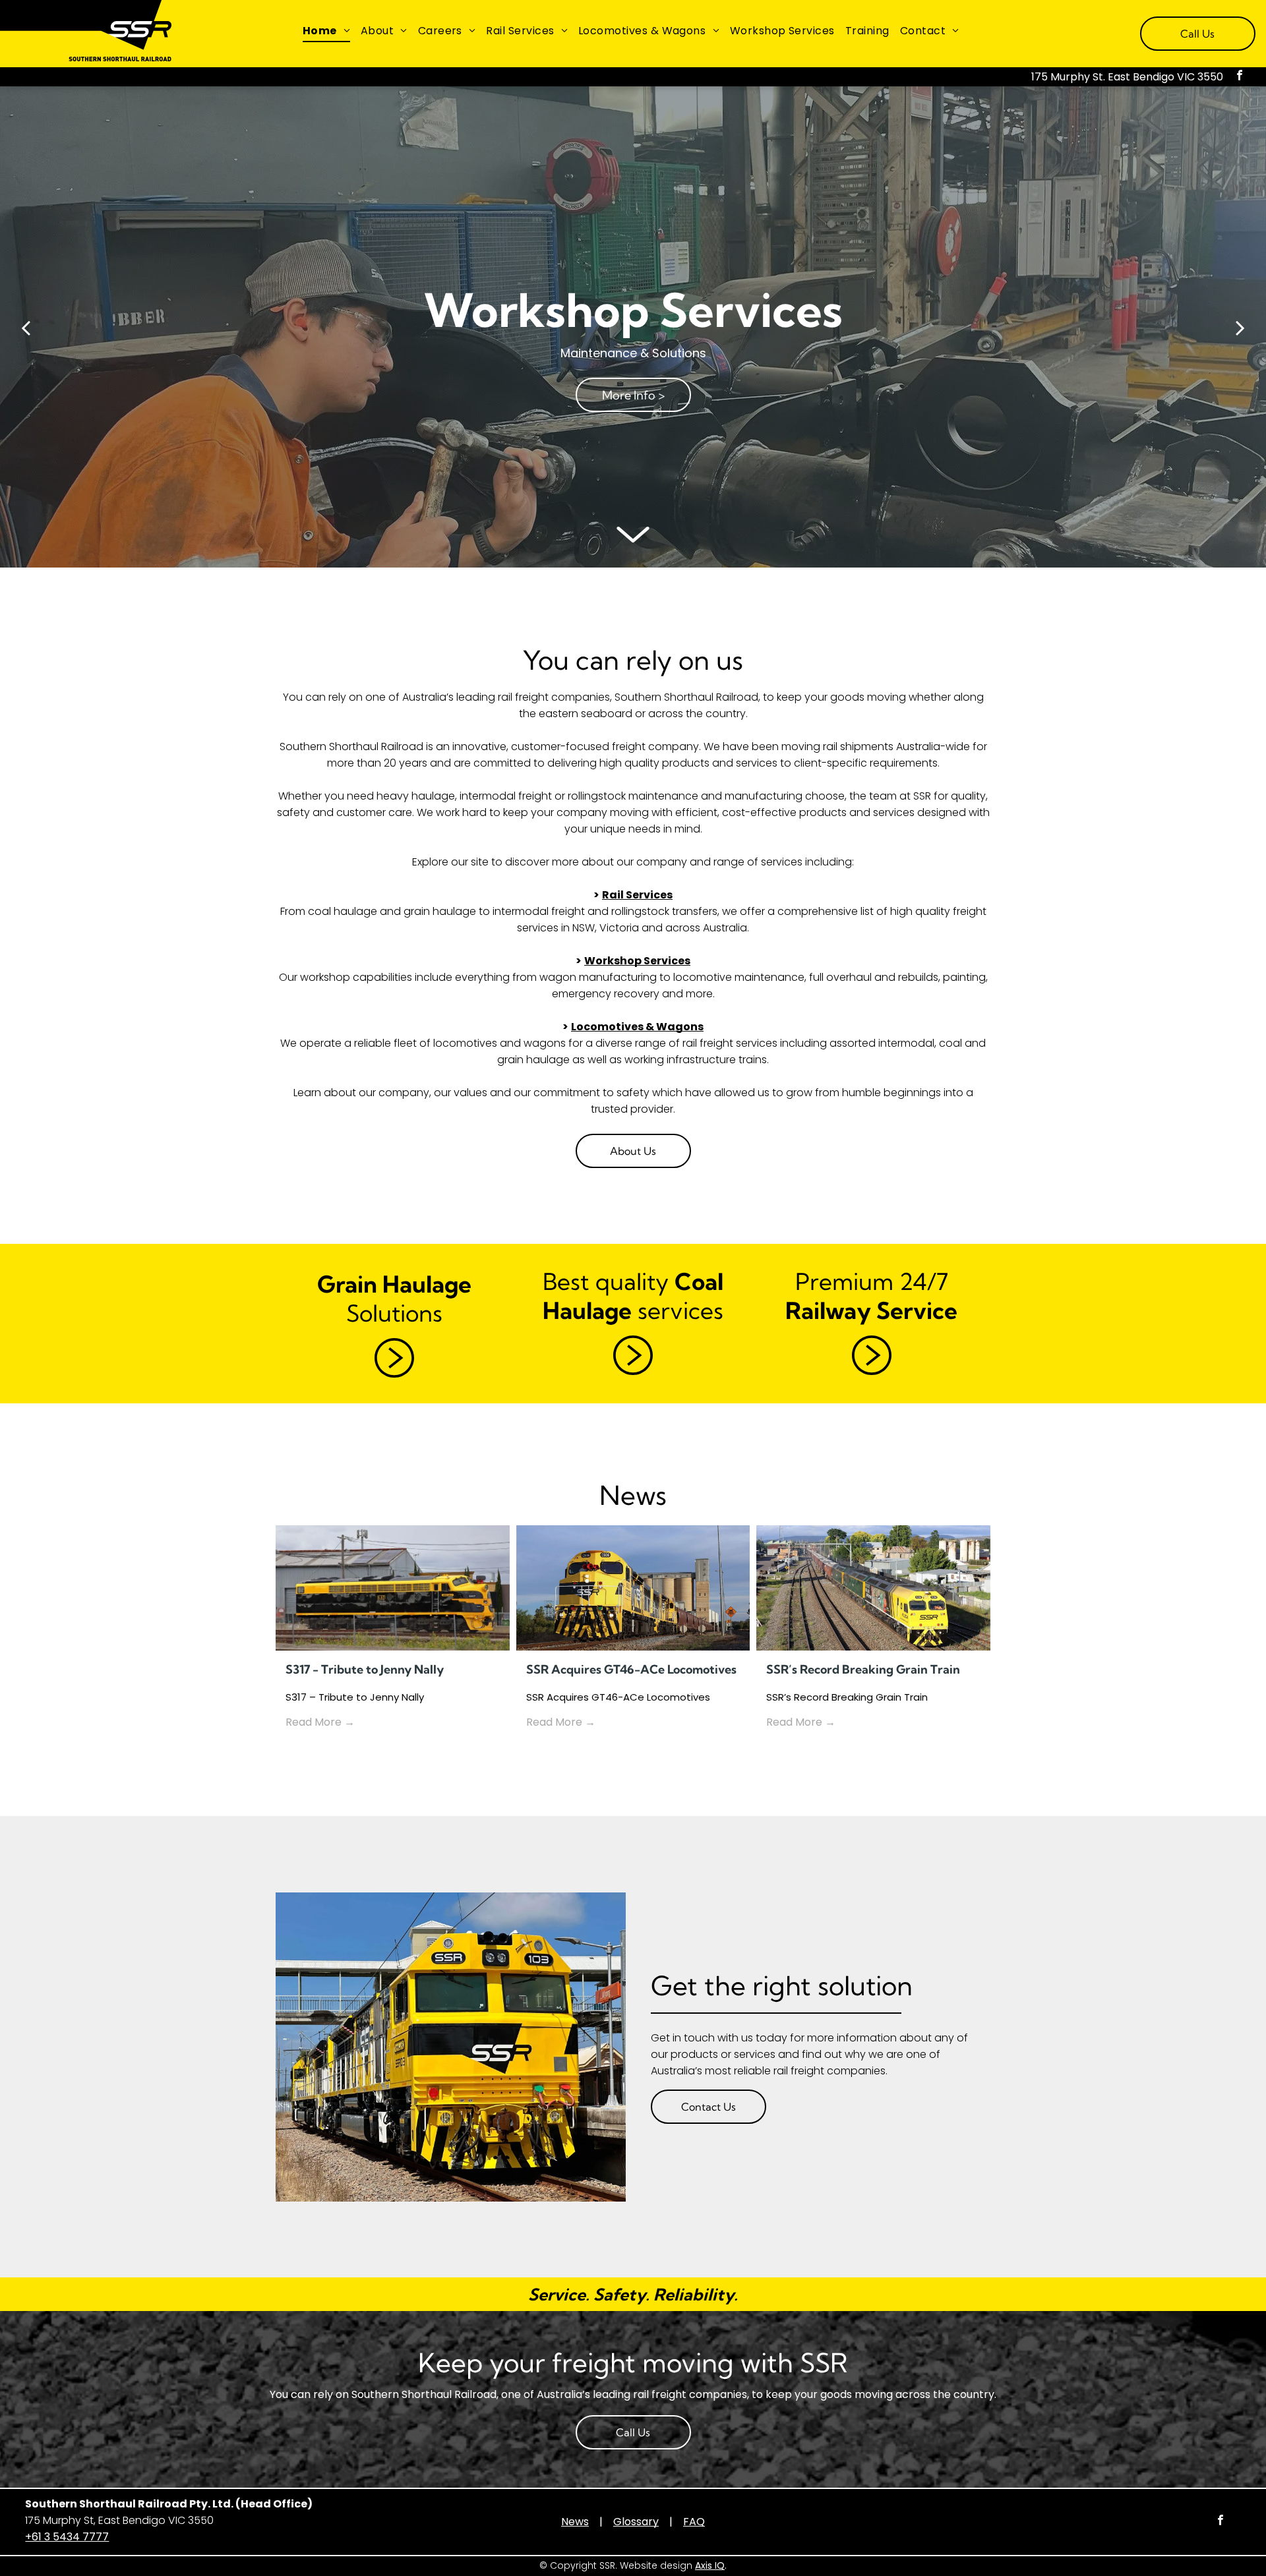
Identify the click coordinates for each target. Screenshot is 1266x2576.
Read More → (320, 1722)
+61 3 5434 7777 (67, 2537)
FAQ (694, 2522)
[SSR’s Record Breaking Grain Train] (873, 1588)
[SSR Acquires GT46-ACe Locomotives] (633, 1588)
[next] (1240, 327)
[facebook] (1240, 77)
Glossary (636, 2522)
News (575, 2522)
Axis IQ (710, 2565)
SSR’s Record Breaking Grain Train (863, 1669)
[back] (26, 327)
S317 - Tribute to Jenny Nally (365, 1669)
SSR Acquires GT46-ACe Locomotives (631, 1669)
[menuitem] (326, 31)
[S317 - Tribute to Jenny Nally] (393, 1588)
